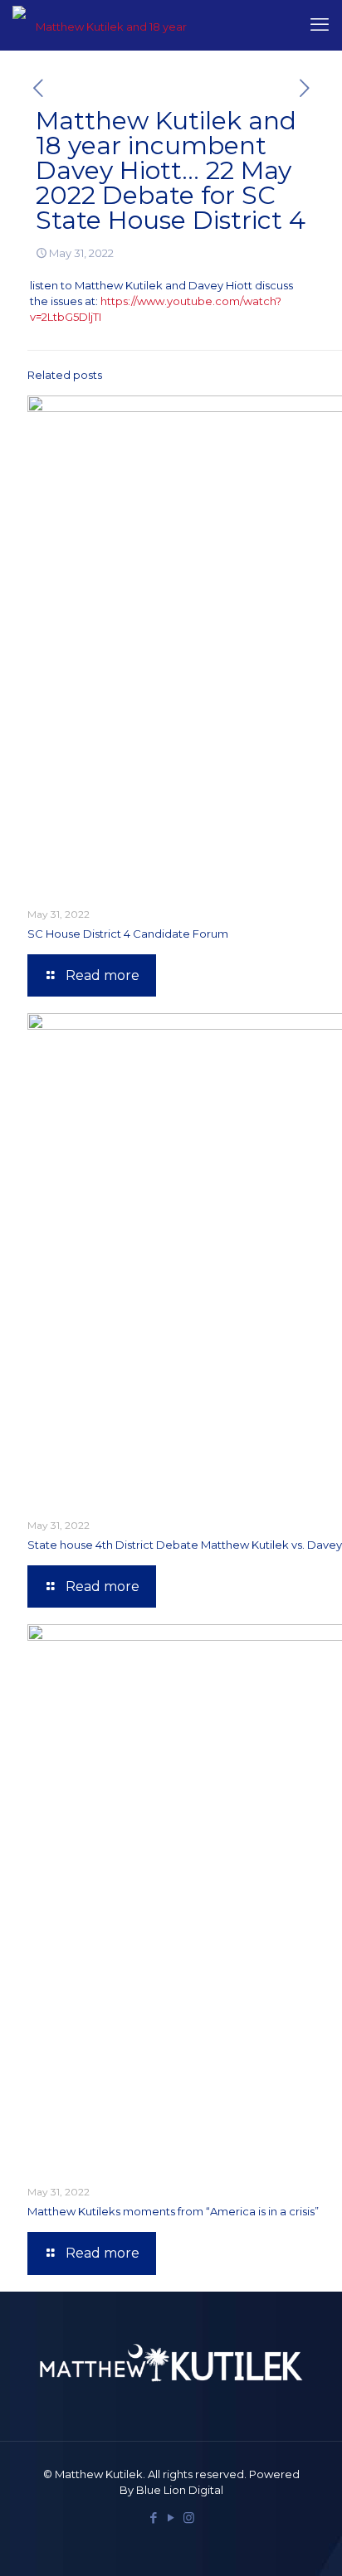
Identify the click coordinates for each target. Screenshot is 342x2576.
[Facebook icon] (154, 2518)
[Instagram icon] (189, 2518)
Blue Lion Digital (180, 2490)
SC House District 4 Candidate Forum (128, 934)
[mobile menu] (320, 25)
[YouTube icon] (171, 2518)
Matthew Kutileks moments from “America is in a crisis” (173, 2211)
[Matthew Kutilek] (105, 25)
